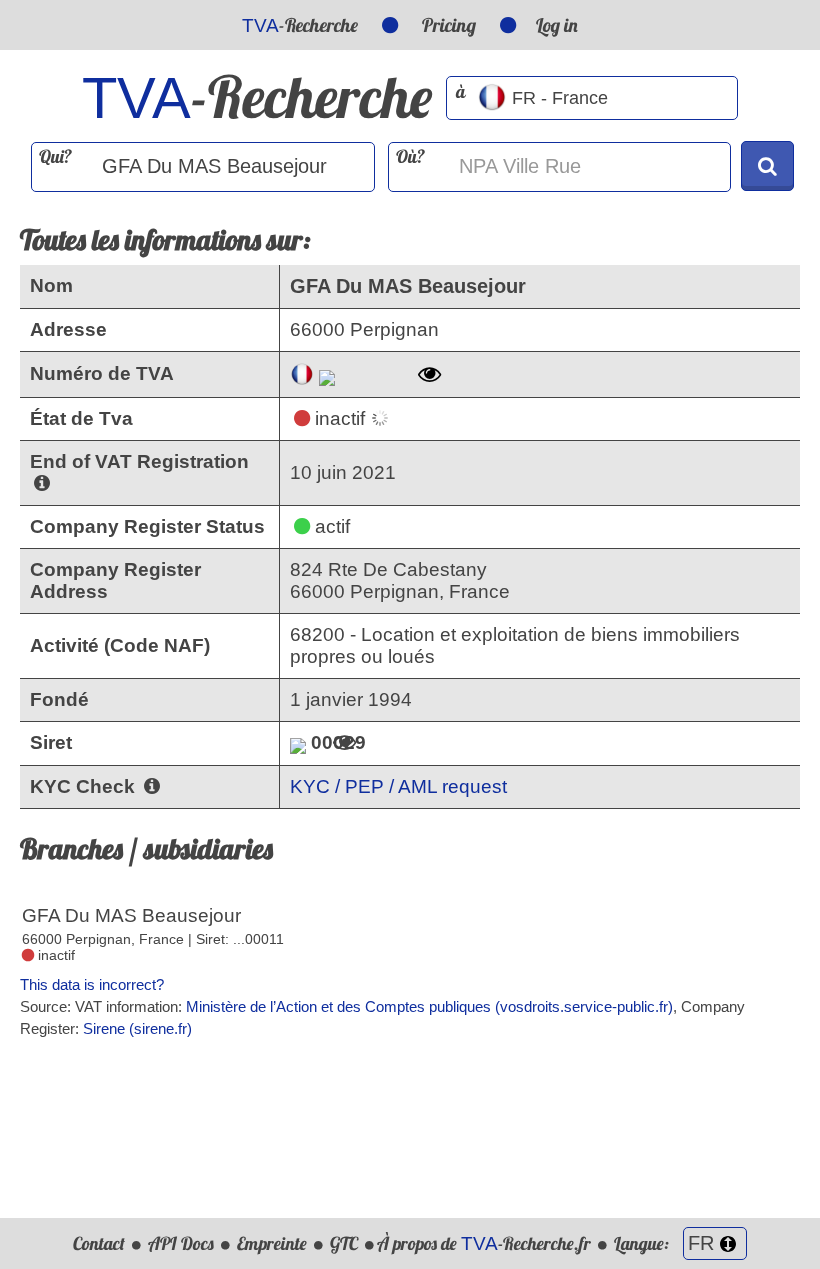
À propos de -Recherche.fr (484, 1243)
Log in (557, 25)
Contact (99, 1243)
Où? (410, 156)
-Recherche (300, 25)
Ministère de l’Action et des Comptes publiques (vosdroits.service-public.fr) (429, 1006)
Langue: (643, 1243)
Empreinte (272, 1243)
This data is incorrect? (92, 984)
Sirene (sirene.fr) (137, 1028)
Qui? (55, 156)
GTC (344, 1243)
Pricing (449, 25)
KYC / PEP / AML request (398, 786)
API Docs (181, 1243)
